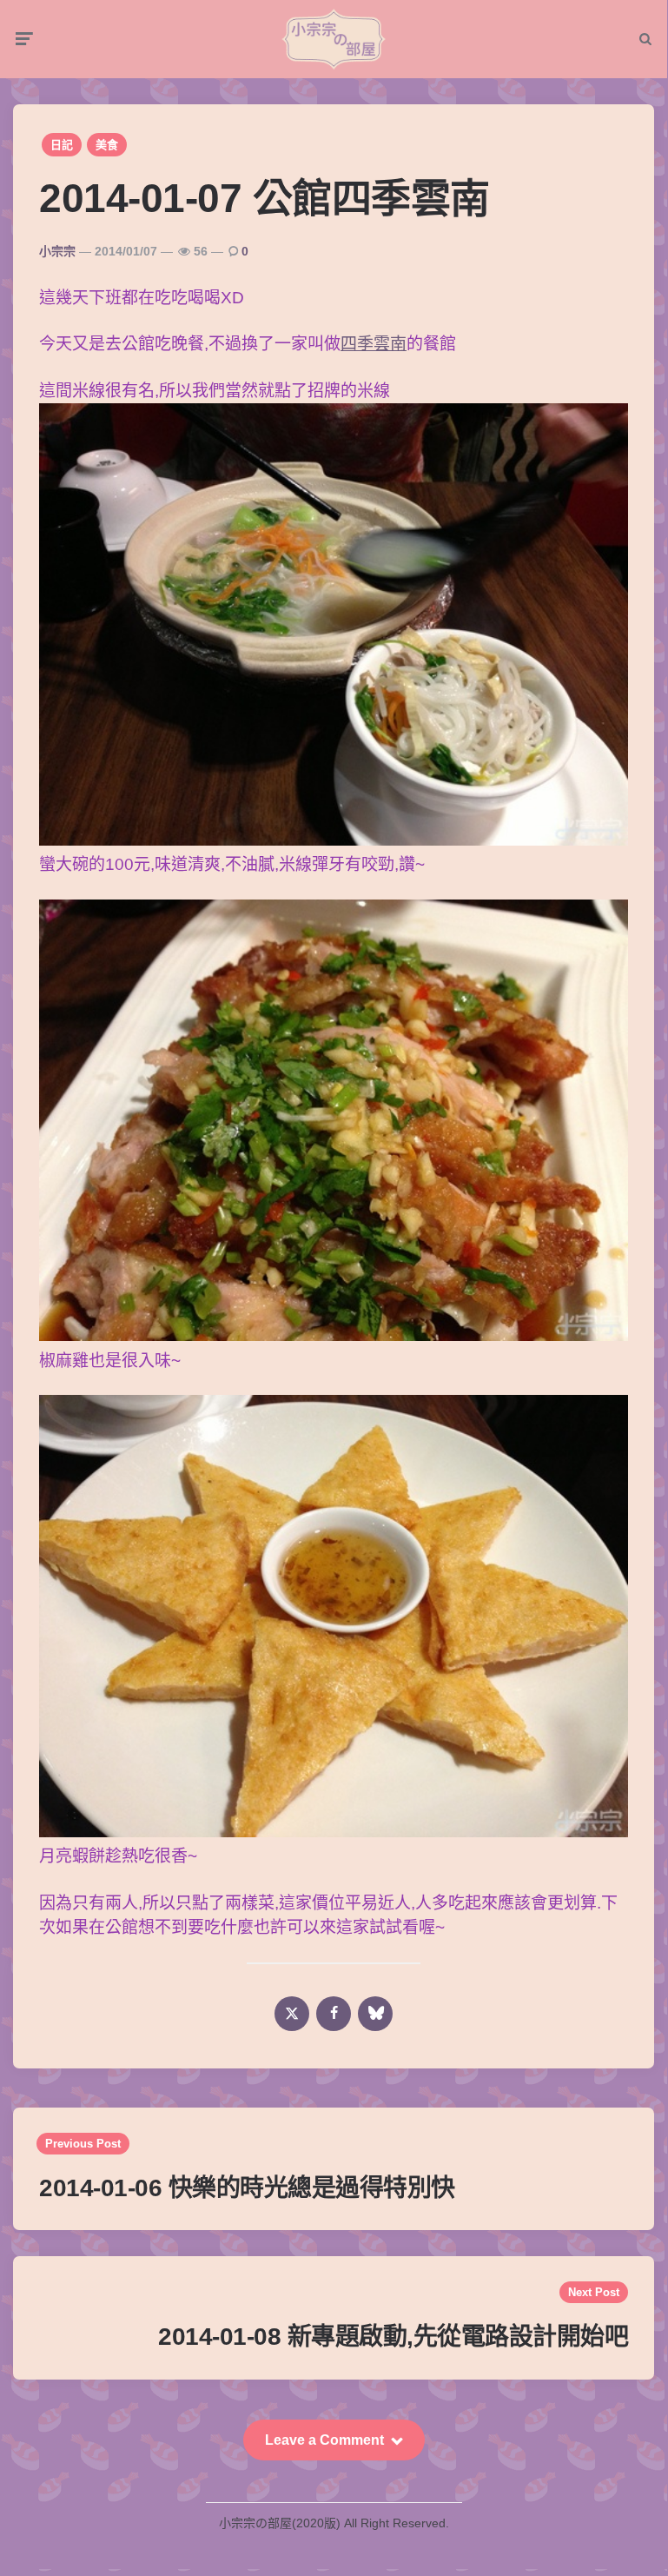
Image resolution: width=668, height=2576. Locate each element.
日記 (62, 145)
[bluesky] (375, 2014)
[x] (292, 2014)
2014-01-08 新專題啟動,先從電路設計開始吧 (393, 2337)
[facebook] (334, 2014)
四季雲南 (374, 344)
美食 (107, 145)
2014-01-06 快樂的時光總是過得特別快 (247, 2188)
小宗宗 (57, 251)
